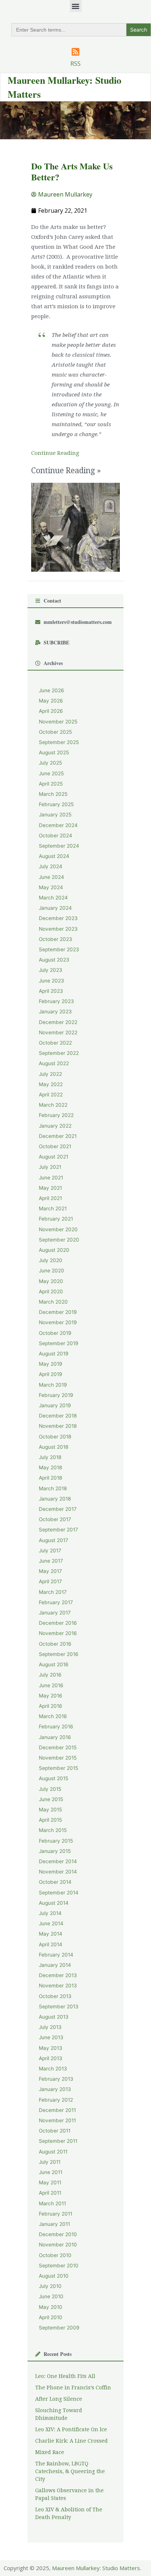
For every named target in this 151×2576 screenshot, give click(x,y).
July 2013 (50, 2027)
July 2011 (50, 2162)
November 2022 (58, 1032)
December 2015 (58, 1747)
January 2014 (55, 1965)
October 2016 (55, 1644)
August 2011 (53, 2152)
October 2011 (55, 2131)
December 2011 (57, 2110)
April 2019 (51, 1374)
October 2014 (55, 1882)
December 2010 (58, 2234)
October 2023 (56, 939)
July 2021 (50, 1167)
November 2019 (58, 1322)
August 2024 (54, 856)
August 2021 (54, 1157)
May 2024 (51, 887)
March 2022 (53, 1105)
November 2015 (58, 1758)
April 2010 (51, 2317)
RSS (75, 64)
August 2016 (54, 1664)
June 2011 (51, 2172)
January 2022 (55, 1126)
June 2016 (51, 1685)
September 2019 (59, 1343)
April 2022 (51, 1095)
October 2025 (55, 732)
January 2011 (54, 2224)
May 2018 (50, 1467)
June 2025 (51, 773)
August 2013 (54, 2017)
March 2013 (53, 2069)
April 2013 (51, 2058)
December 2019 (58, 1312)
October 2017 (55, 1519)
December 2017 (58, 1509)
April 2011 (50, 2193)
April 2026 (51, 711)
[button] (76, 6)
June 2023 (51, 981)
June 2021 (51, 1178)
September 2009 (59, 2328)
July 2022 (50, 1074)
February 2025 (56, 804)
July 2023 (51, 970)
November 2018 (58, 1426)
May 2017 (50, 1571)
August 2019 (54, 1354)
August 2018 (54, 1447)
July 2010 (50, 2286)
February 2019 (56, 1395)
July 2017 (50, 1551)
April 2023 (51, 991)
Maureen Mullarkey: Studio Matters (96, 2568)
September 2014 (59, 1893)
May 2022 (51, 1084)
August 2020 (54, 1250)
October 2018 (55, 1437)
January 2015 (55, 1851)
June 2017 (51, 1561)
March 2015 (53, 1830)
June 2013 (51, 2037)
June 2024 (51, 877)
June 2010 (51, 2296)
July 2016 (50, 1675)
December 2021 (58, 1136)
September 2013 (59, 2006)
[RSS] (75, 52)
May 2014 (51, 1934)
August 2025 (54, 752)
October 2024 (56, 836)
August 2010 (54, 2276)
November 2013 (58, 1986)
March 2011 (52, 2203)
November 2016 (58, 1633)
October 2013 (55, 1996)
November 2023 (58, 929)
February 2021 (56, 1219)
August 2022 (54, 1063)
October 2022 (55, 1043)
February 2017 (56, 1602)
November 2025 (58, 722)
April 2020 (51, 1291)
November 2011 (57, 2120)
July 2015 (50, 1789)
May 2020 (51, 1281)
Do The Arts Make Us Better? (72, 171)
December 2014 (58, 1861)
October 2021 (55, 1146)
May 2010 (51, 2307)
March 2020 (53, 1302)
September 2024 (59, 846)
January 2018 (55, 1499)
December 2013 (58, 1975)
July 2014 (50, 1913)
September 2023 (59, 949)
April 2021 (50, 1198)
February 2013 (56, 2079)
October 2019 (55, 1333)
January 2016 (55, 1737)
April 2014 (51, 1944)
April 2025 (51, 784)
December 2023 (58, 918)
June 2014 (51, 1923)
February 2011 (56, 2214)
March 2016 (53, 1716)
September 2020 (59, 1240)
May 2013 (51, 2048)
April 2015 (50, 1820)
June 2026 (51, 690)
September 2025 (59, 742)
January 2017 (55, 1613)
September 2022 (59, 1053)
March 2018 (53, 1488)
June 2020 (51, 1271)
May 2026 (51, 701)
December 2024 (58, 825)
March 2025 (53, 794)
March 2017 (53, 1592)
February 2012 (56, 2100)
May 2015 (50, 1810)
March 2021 (53, 1208)
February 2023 (56, 1001)
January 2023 (55, 1012)
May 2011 (50, 2182)
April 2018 (50, 1478)
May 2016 (51, 1696)
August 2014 (54, 1903)
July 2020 (51, 1260)
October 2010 (55, 2255)
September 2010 (59, 2266)
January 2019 (55, 1405)
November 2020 (58, 1229)
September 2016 (59, 1654)
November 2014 (58, 1872)
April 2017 (50, 1581)
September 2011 (58, 2141)
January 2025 (55, 815)
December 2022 (58, 1022)
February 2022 (56, 1115)
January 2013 (55, 2089)
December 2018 (58, 1416)
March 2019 (53, 1385)
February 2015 (56, 1841)
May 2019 (51, 1364)
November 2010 (58, 2245)
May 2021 (50, 1188)
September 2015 (58, 1768)
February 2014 (56, 1955)
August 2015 (54, 1778)
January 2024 (55, 908)
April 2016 (51, 1706)
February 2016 (56, 1727)
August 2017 (54, 1540)
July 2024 (51, 866)
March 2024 (53, 898)
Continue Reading (55, 453)
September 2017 (58, 1530)
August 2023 (54, 960)
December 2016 (58, 1623)
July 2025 (50, 763)
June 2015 (51, 1799)
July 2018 (50, 1457)
